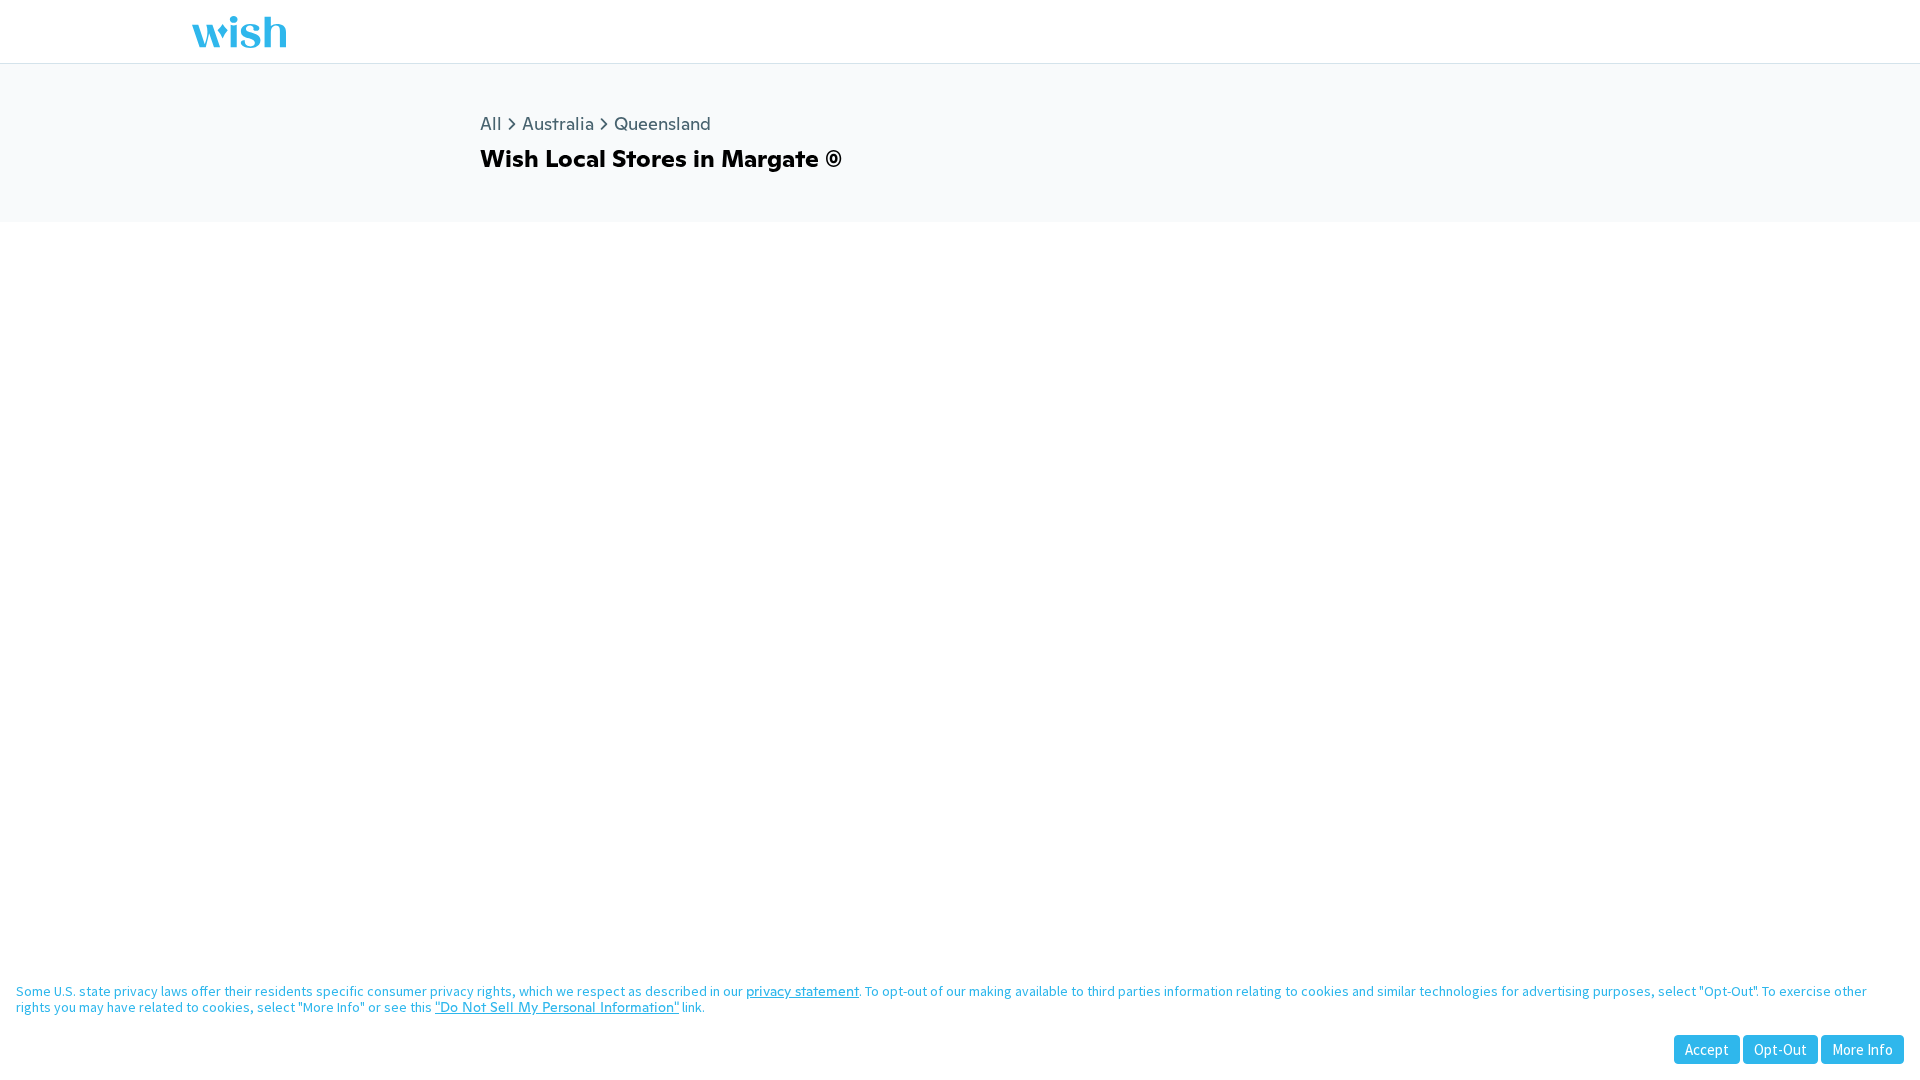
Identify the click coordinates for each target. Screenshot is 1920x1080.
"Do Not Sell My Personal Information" (557, 1007)
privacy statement (802, 991)
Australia (558, 123)
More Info (1862, 1049)
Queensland (662, 123)
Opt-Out (1780, 1049)
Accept (1707, 1049)
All (491, 123)
